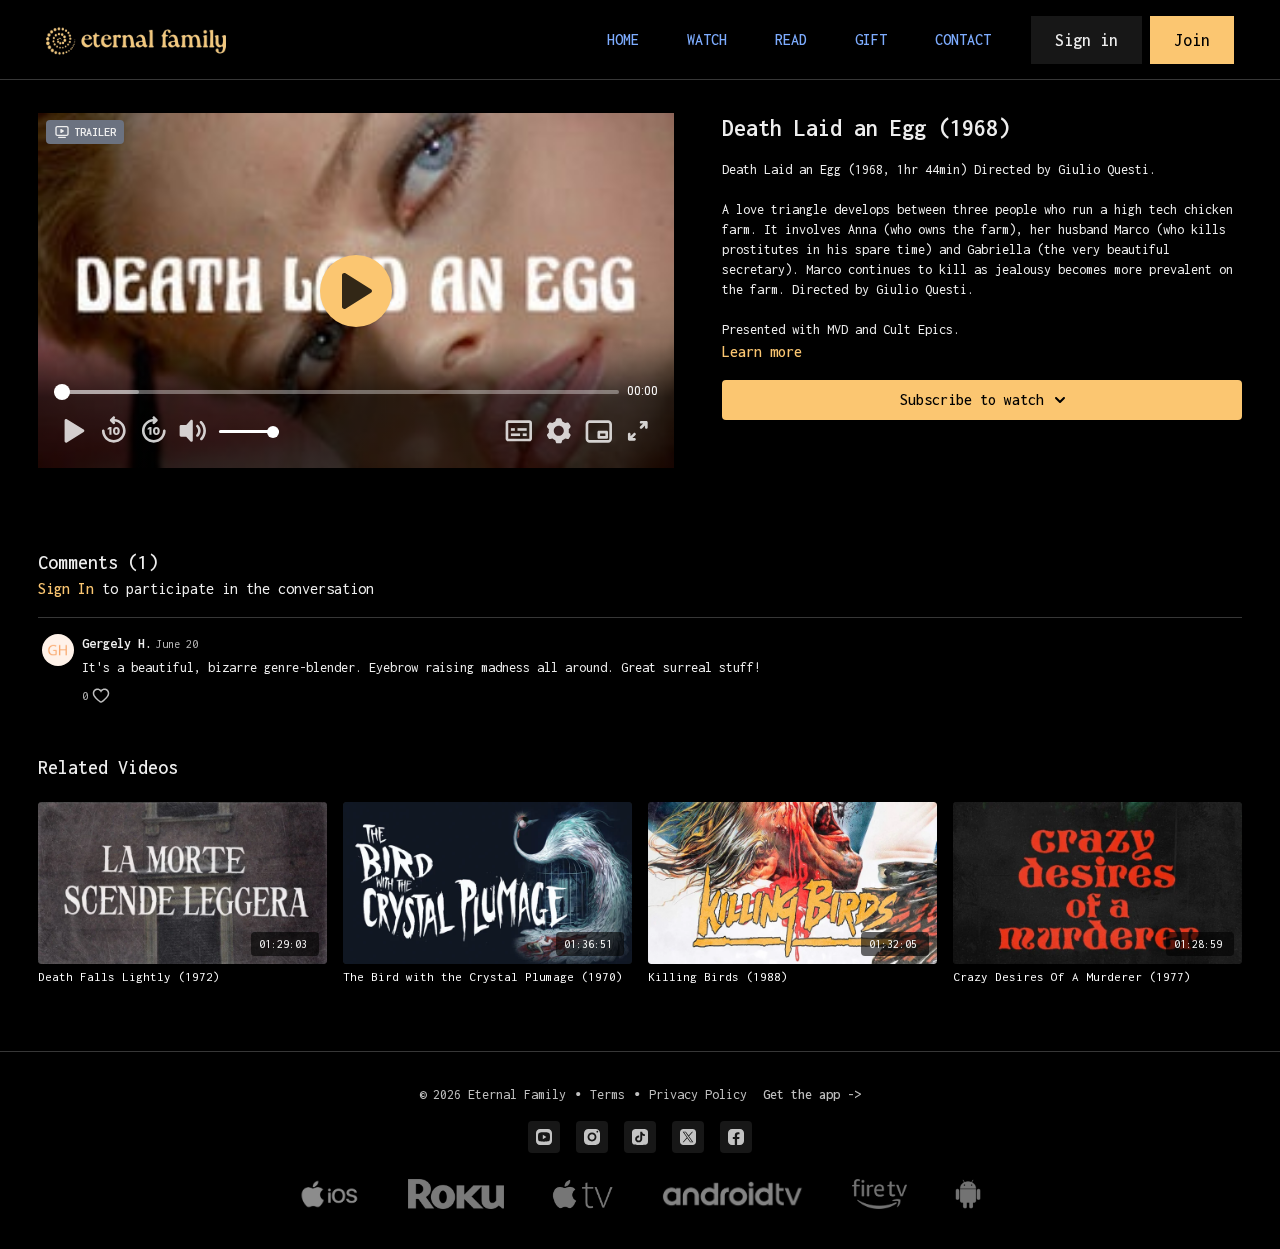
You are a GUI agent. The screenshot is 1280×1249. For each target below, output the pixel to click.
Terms (607, 1094)
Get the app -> (812, 1094)
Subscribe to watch (972, 399)
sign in (66, 588)
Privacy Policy (698, 1094)
